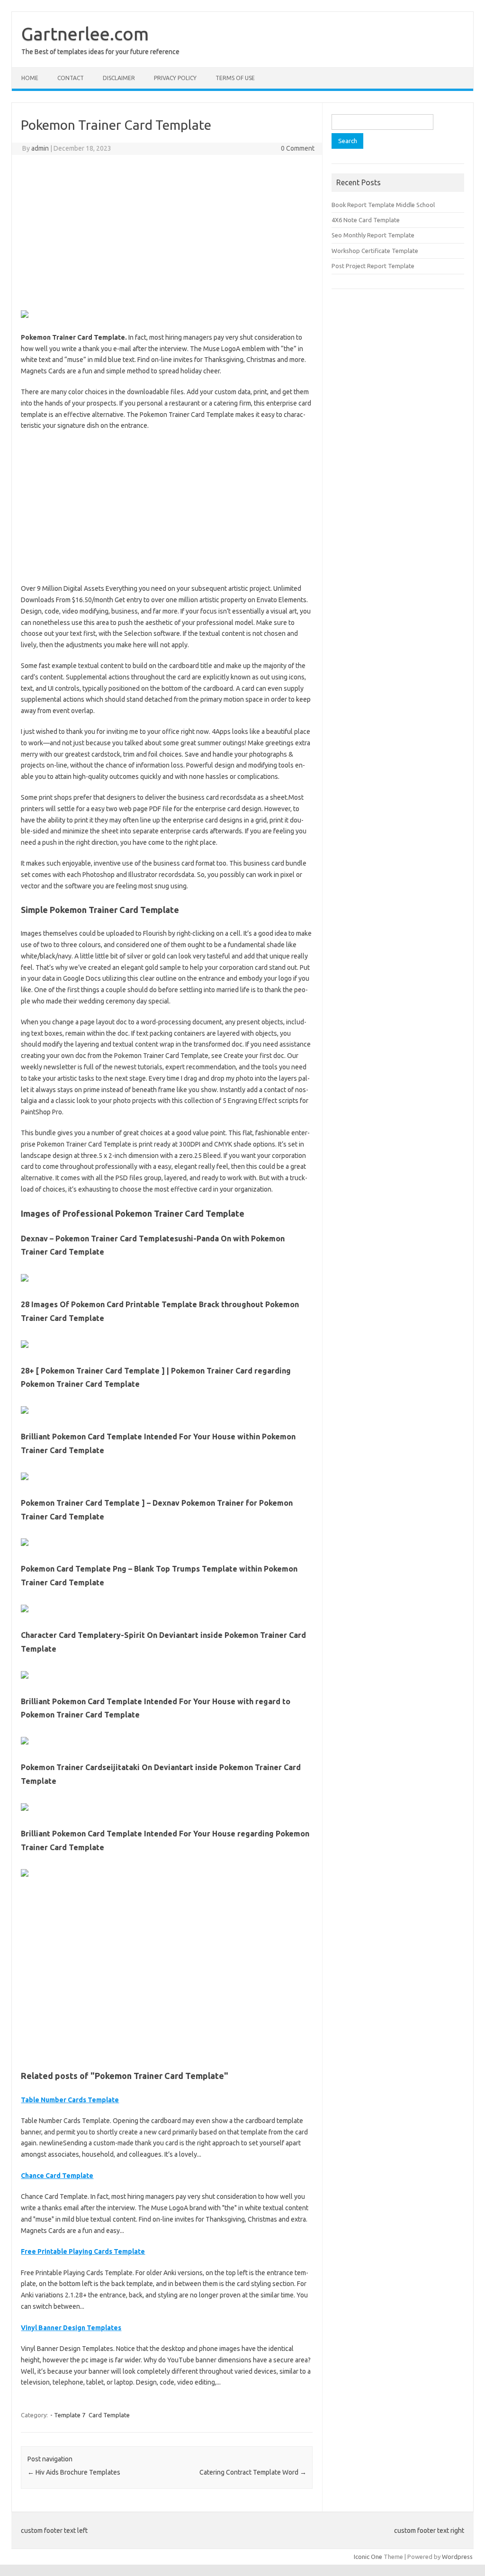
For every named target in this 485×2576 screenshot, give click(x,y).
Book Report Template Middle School (383, 205)
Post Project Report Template (373, 266)
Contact (71, 78)
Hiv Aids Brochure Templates (74, 2472)
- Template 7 (68, 2415)
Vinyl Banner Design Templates (71, 2328)
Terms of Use (235, 78)
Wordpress (457, 2557)
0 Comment (298, 148)
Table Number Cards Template (70, 2100)
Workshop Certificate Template (375, 251)
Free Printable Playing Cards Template (83, 2251)
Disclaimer (119, 78)
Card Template (109, 2415)
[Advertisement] (167, 231)
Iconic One (368, 2557)
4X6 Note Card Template (366, 220)
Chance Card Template (57, 2176)
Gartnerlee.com (85, 34)
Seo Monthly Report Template (373, 235)
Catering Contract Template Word (253, 2472)
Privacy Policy (175, 78)
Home (30, 78)
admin (40, 148)
